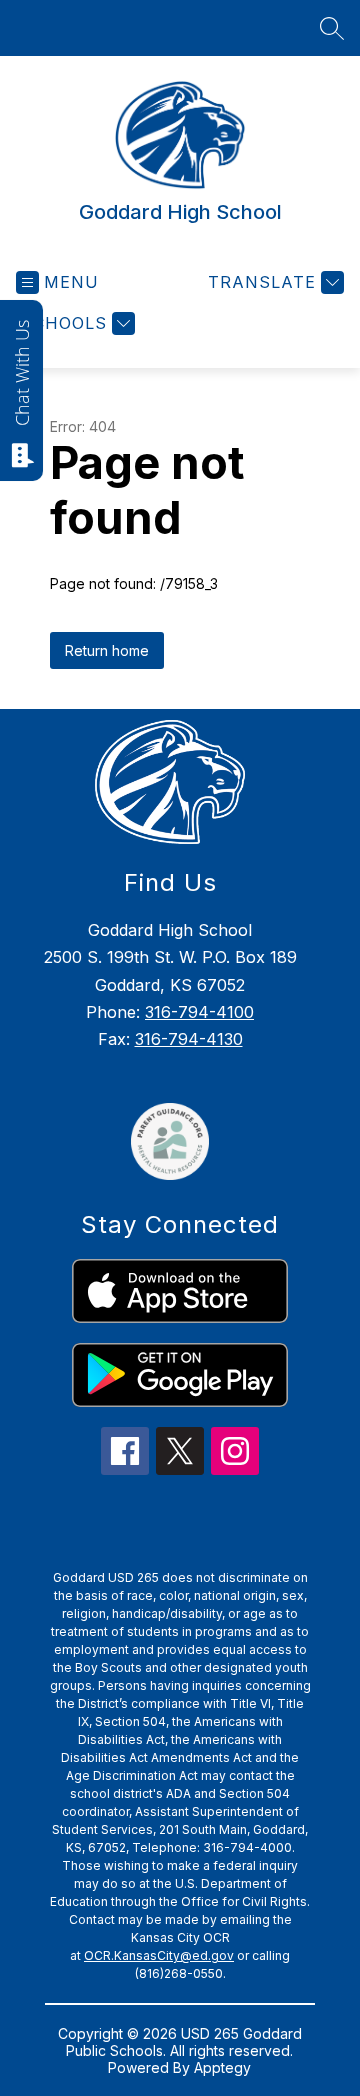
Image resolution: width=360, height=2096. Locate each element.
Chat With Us (22, 373)
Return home (107, 650)
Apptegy (222, 2067)
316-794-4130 (189, 1039)
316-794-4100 (199, 1012)
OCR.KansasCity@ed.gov (159, 1955)
